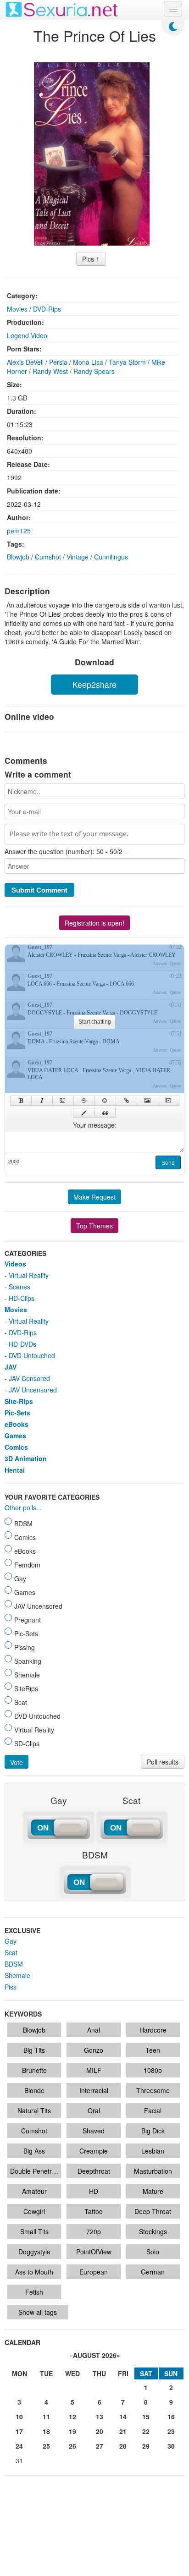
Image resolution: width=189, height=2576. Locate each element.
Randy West (50, 371)
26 (72, 2446)
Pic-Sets (17, 1413)
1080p (153, 2070)
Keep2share (94, 684)
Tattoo (94, 2211)
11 (46, 2417)
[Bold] (21, 1101)
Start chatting (95, 1022)
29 (146, 2446)
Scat (11, 1952)
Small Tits (34, 2231)
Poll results (163, 1762)
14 (123, 2417)
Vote (17, 1762)
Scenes (19, 1287)
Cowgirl (34, 2211)
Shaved (94, 2131)
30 (171, 2446)
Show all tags (38, 2312)
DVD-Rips (47, 309)
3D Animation (26, 1458)
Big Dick (153, 2131)
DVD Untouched (32, 1355)
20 (100, 2431)
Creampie (94, 2151)
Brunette (34, 2070)
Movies (17, 309)
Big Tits (34, 2050)
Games (15, 1436)
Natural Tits (34, 2110)
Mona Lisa (88, 362)
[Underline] (63, 1101)
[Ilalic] (42, 1101)
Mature (153, 2191)
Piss (11, 1987)
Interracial (94, 2090)
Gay (11, 1941)
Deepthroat (94, 2171)
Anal (94, 2030)
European (94, 2272)
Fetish (34, 2292)
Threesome (153, 2090)
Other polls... (23, 1507)
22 (146, 2431)
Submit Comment (39, 890)
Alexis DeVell (25, 362)
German (153, 2272)
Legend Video (27, 335)
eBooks (17, 1424)
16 (171, 2417)
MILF (94, 2070)
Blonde (34, 2090)
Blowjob (18, 557)
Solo (153, 2252)
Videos (15, 1264)
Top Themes (94, 1226)
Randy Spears (94, 371)
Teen (153, 2050)
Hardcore (153, 2030)
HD (94, 2191)
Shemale (17, 1975)
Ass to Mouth (34, 2272)
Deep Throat (153, 2211)
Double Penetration (36, 2171)
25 (46, 2446)
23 (171, 2431)
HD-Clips (22, 1298)
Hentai (15, 1470)
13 (100, 2417)
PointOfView (94, 2252)
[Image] (147, 1101)
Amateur (34, 2191)
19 (72, 2431)
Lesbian (153, 2151)
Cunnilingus (111, 557)
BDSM (14, 1964)
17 (19, 2431)
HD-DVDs (22, 1344)
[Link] (126, 1101)
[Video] (169, 1101)
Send (168, 1163)
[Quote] (105, 1113)
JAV (11, 1367)
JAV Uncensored (33, 1390)
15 (146, 2417)
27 (100, 2446)
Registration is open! (94, 923)
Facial (153, 2110)
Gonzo (94, 2050)
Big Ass (34, 2151)
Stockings (153, 2231)
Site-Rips (19, 1401)
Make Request (94, 1197)
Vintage (78, 557)
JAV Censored (29, 1378)
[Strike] (84, 1101)
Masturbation (153, 2171)
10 (19, 2417)
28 (123, 2446)
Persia (58, 362)
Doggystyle (34, 2252)
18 (46, 2431)
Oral (94, 2110)
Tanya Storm (127, 362)
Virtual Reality (29, 1275)
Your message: (95, 1125)
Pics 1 (91, 259)
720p (94, 2231)
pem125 (19, 531)
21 (123, 2431)
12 (72, 2417)
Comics (16, 1447)
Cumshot (48, 557)
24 (19, 2446)
